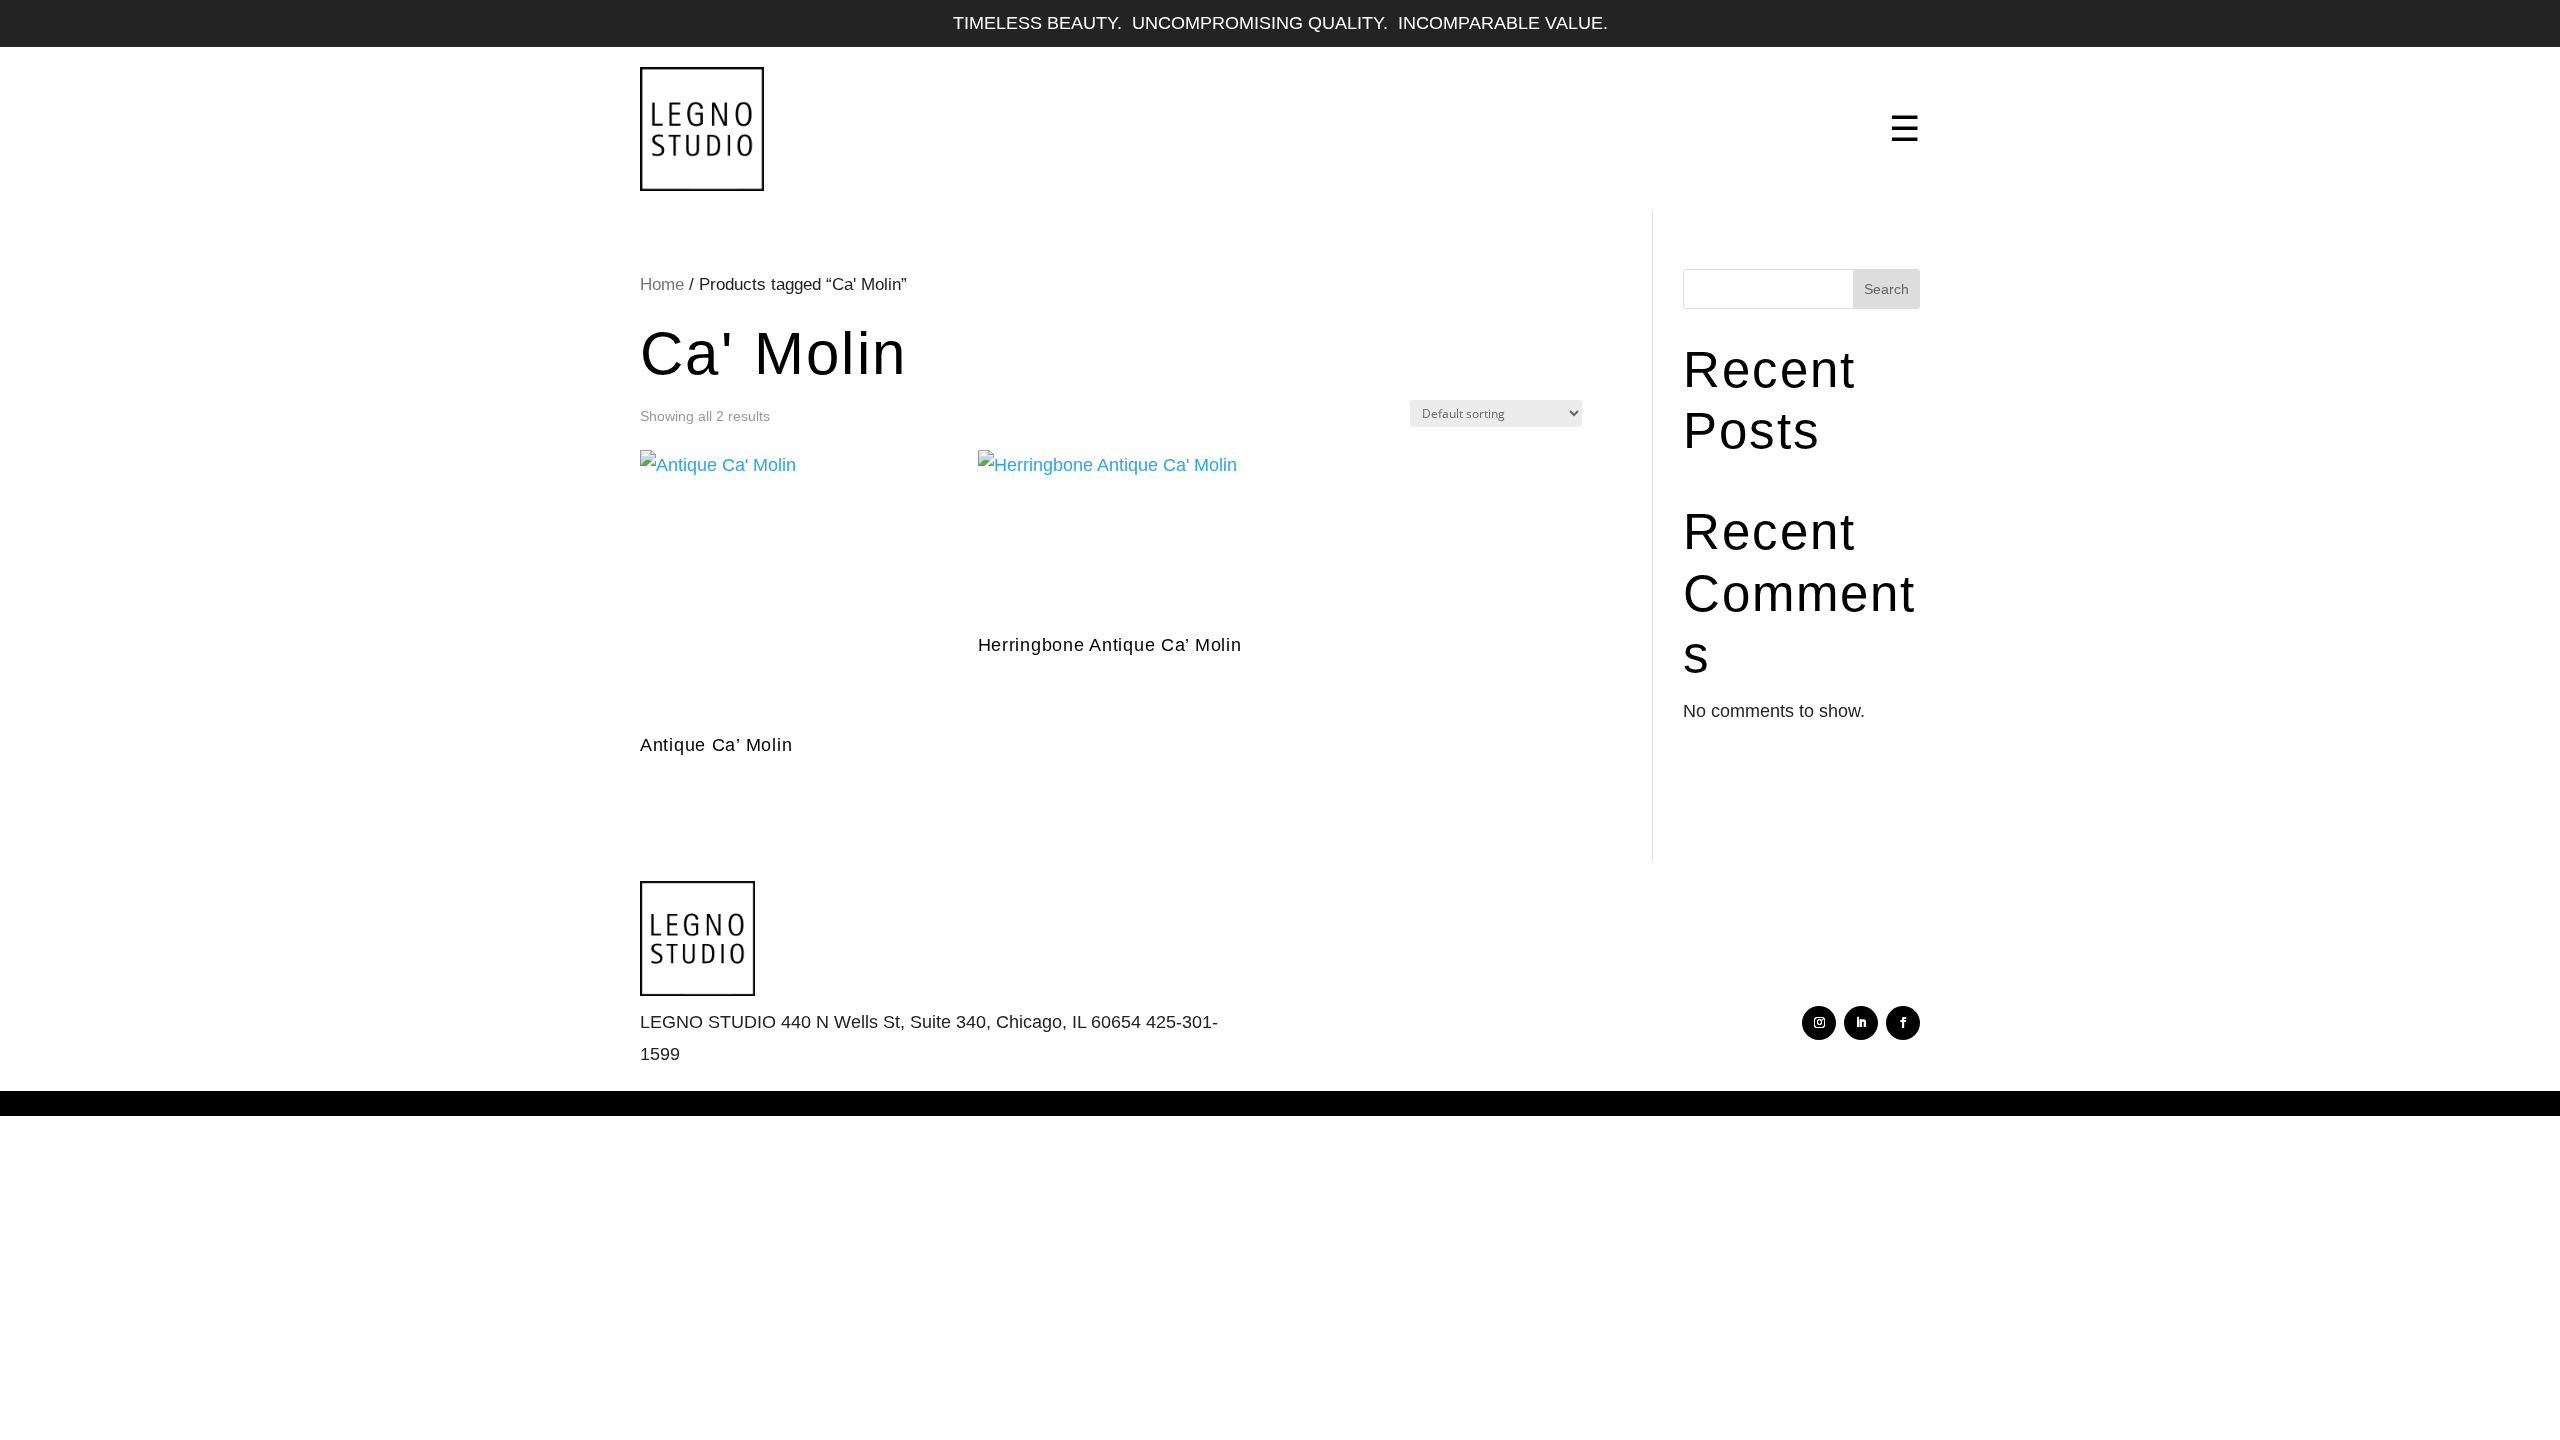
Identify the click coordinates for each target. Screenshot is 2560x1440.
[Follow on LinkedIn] (1861, 1023)
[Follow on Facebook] (1903, 1023)
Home (662, 284)
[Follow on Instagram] (1819, 1023)
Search (1886, 289)
